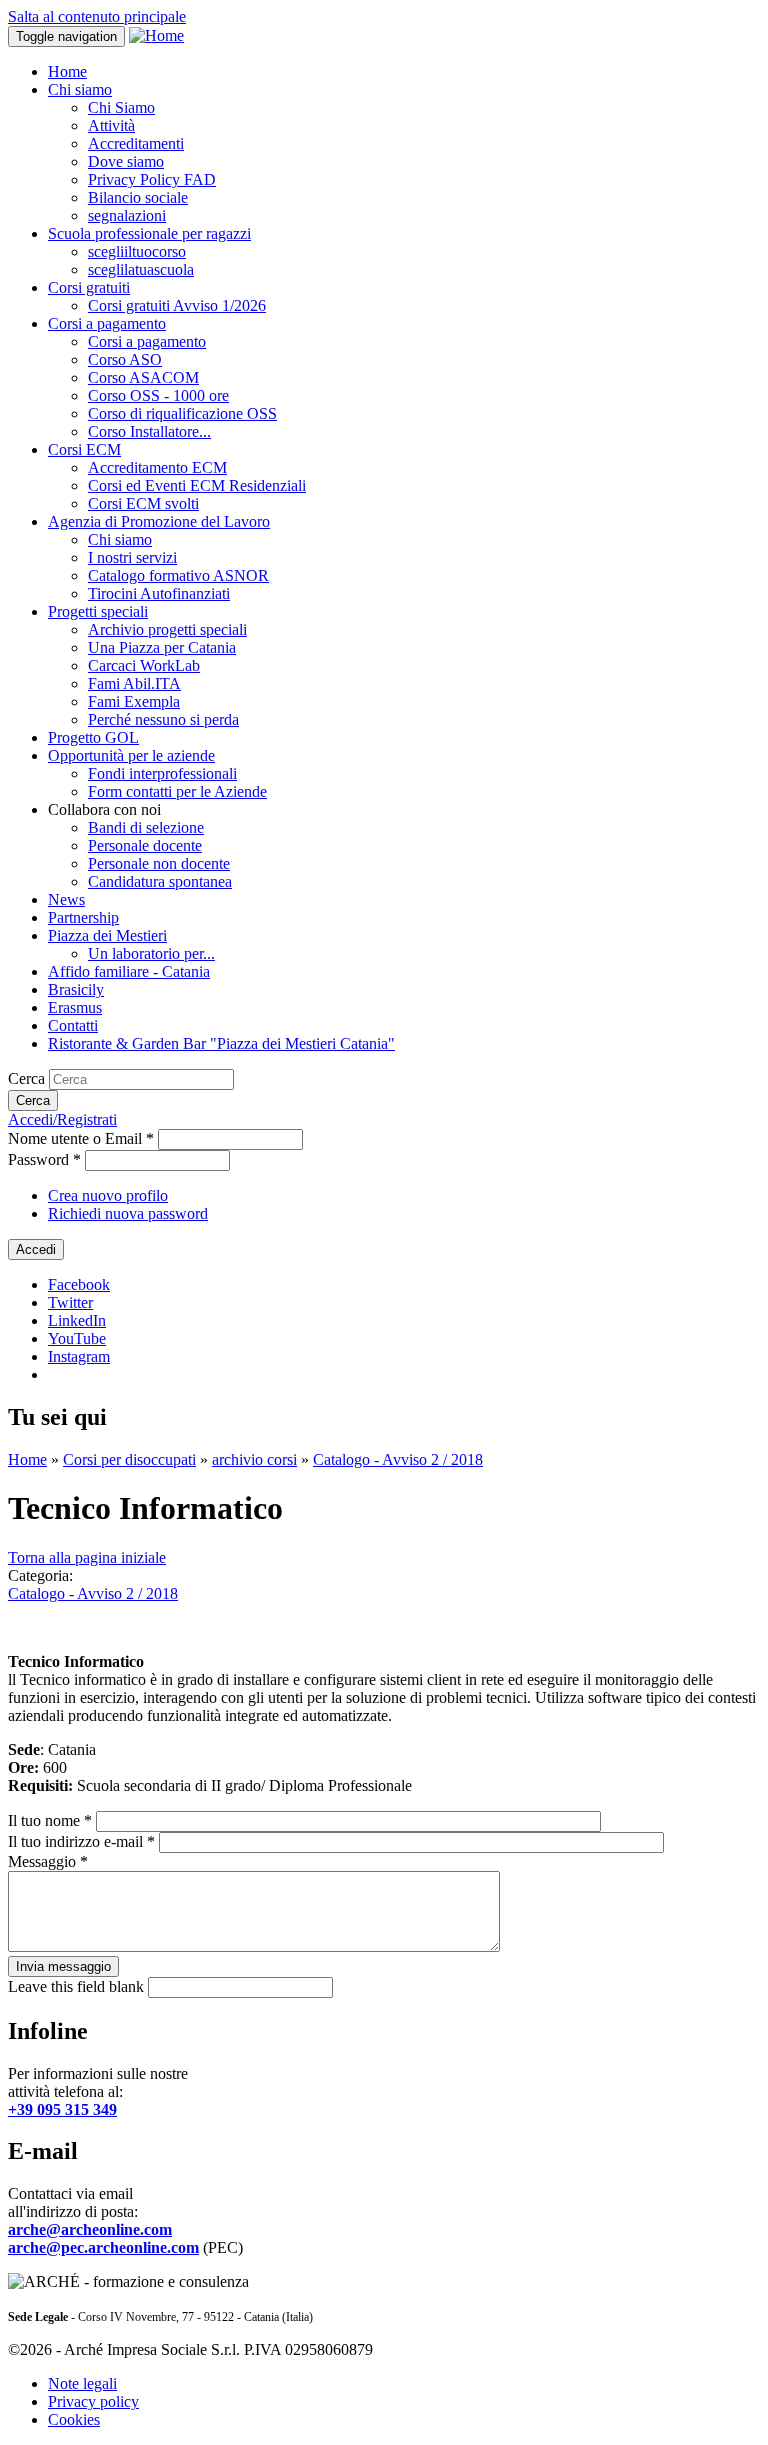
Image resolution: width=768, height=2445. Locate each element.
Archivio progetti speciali (167, 629)
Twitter (70, 1302)
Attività (111, 125)
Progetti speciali (98, 611)
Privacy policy (93, 2401)
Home (67, 71)
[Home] (156, 35)
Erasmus (75, 1007)
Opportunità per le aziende (131, 755)
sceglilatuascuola (141, 269)
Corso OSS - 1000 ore (158, 395)
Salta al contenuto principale (97, 16)
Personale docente (145, 845)
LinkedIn (77, 1320)
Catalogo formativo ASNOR (178, 575)
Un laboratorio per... (151, 953)
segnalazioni (127, 215)
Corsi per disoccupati (129, 1459)
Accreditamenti (136, 143)
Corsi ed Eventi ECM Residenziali (197, 485)
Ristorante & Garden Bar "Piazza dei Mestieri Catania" (221, 1043)
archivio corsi (254, 1459)
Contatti (73, 1025)
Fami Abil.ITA (134, 683)
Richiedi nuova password (128, 1213)
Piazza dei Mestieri (107, 935)
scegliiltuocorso (137, 251)
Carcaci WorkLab (144, 665)
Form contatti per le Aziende (177, 791)
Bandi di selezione (146, 827)
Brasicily (76, 989)
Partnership (83, 917)
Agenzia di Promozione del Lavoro (159, 521)
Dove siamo (126, 161)
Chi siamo (80, 89)
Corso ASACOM (143, 377)
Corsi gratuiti (89, 287)
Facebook (79, 1284)
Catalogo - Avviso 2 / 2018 (398, 1459)
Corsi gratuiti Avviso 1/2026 (177, 305)
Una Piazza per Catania (162, 647)
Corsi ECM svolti (143, 503)
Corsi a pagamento (107, 323)
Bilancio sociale (138, 197)
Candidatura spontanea (160, 881)
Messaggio (48, 1861)
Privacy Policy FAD (152, 179)
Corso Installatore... (149, 431)
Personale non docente (159, 863)
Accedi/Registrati (62, 1119)
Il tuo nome (50, 1820)
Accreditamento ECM (157, 467)
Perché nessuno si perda (163, 719)
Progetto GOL (93, 737)
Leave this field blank (78, 1986)
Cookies (74, 2419)
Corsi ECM (84, 449)
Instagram (79, 1356)
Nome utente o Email (81, 1138)
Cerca (28, 1078)
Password (44, 1159)
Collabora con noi (104, 809)
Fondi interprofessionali (162, 773)
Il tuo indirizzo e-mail (81, 1841)
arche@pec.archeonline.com (103, 2247)
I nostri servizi (132, 557)
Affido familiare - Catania (129, 971)
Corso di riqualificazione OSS (182, 413)
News (66, 899)
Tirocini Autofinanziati (159, 593)
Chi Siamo (121, 107)
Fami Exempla (134, 701)
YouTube (77, 1338)
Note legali (82, 2383)
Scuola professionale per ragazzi (149, 233)
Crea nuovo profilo (108, 1195)
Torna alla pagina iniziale (87, 1557)
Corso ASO (125, 359)
